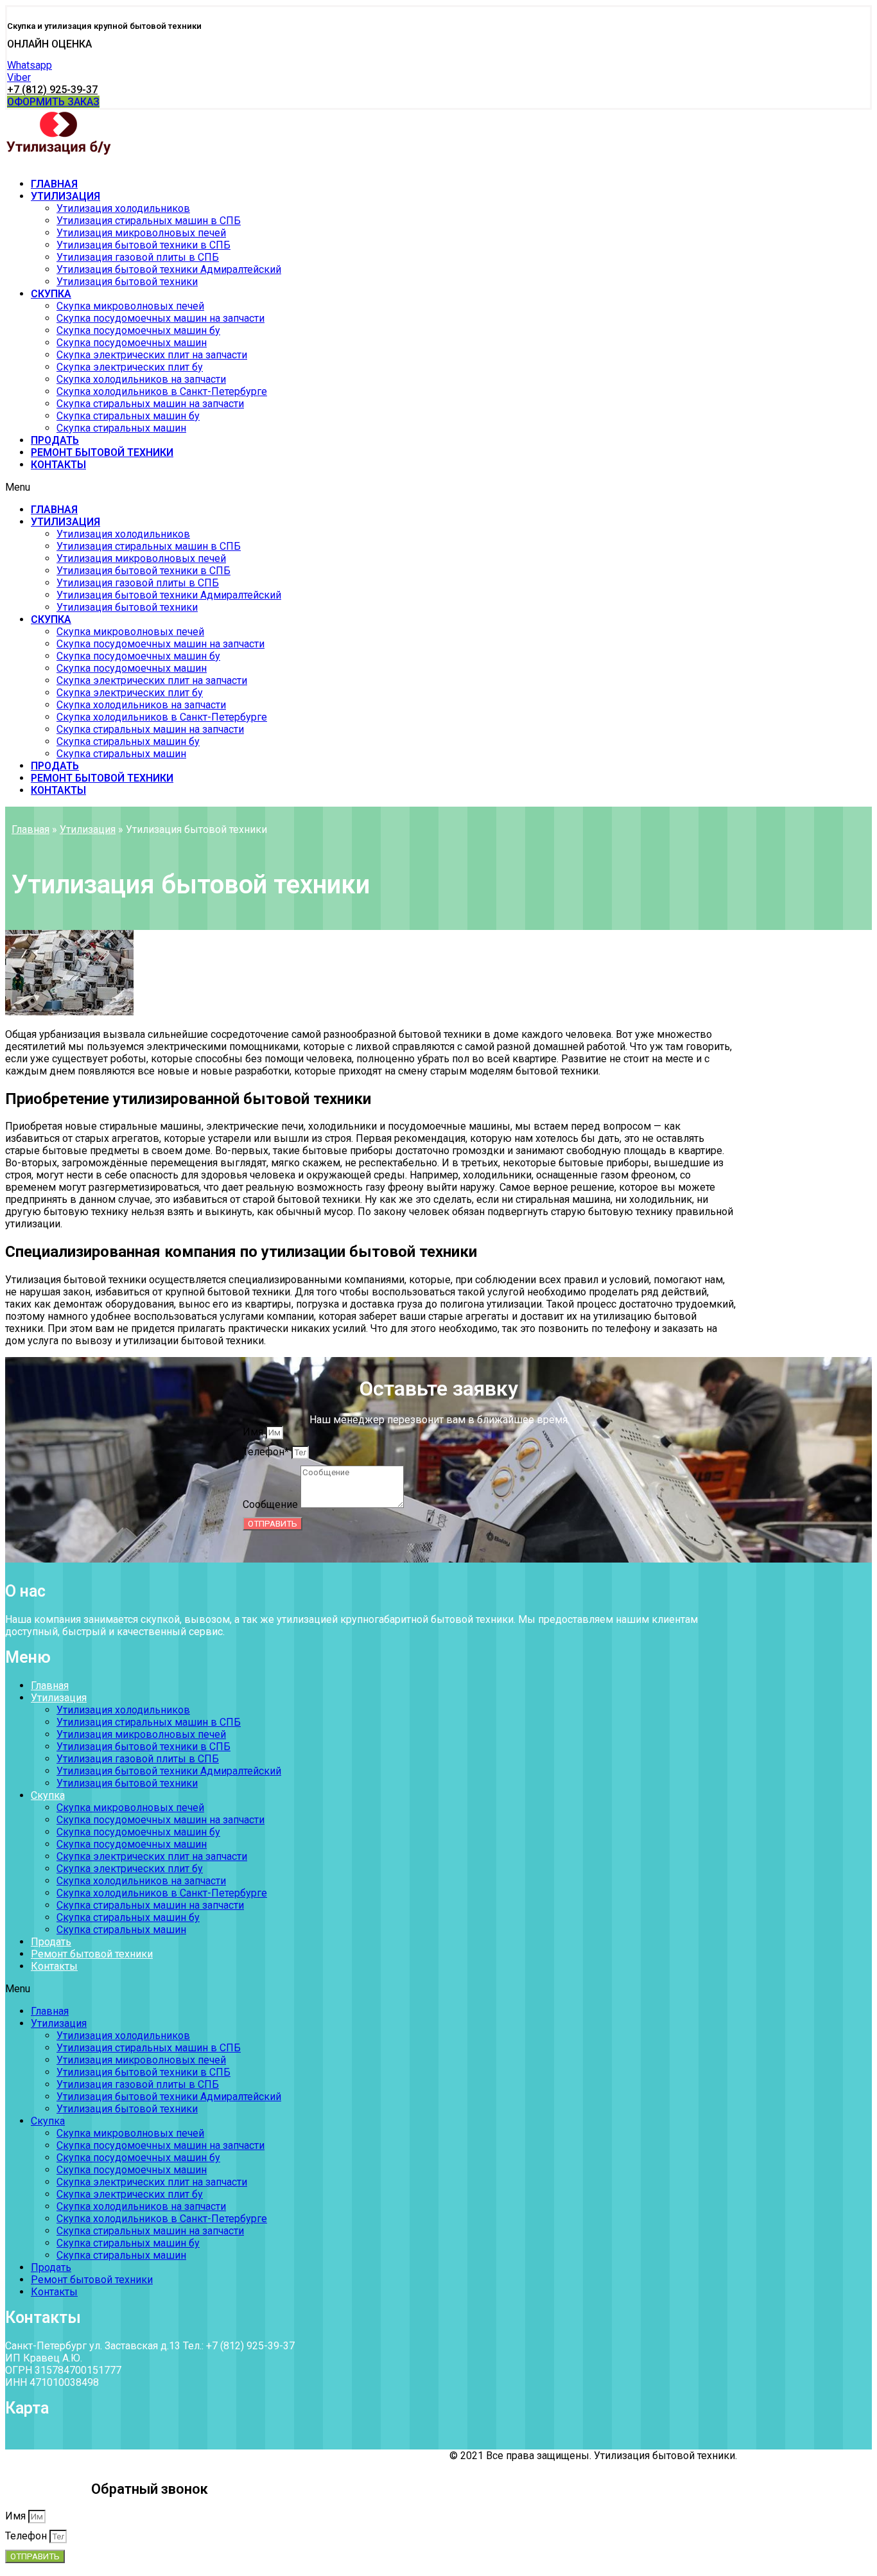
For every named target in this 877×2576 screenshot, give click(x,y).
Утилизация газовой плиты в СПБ (138, 257)
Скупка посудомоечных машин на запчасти (161, 318)
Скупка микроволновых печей (130, 306)
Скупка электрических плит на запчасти (152, 355)
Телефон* (267, 1452)
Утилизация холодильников (123, 208)
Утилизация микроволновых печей (141, 233)
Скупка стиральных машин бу (128, 416)
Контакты (58, 465)
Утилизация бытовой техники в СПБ (143, 245)
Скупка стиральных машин (121, 428)
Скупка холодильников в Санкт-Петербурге (162, 391)
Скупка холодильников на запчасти (141, 379)
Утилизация (65, 196)
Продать (55, 440)
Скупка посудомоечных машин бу (138, 330)
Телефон (27, 2536)
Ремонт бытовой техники (102, 452)
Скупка (51, 294)
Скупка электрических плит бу (130, 367)
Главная (54, 184)
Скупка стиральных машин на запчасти (150, 404)
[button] (49, 44)
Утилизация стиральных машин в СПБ (149, 221)
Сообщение (272, 1504)
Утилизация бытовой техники (127, 282)
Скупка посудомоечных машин (132, 343)
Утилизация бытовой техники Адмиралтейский (169, 269)
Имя (254, 1432)
